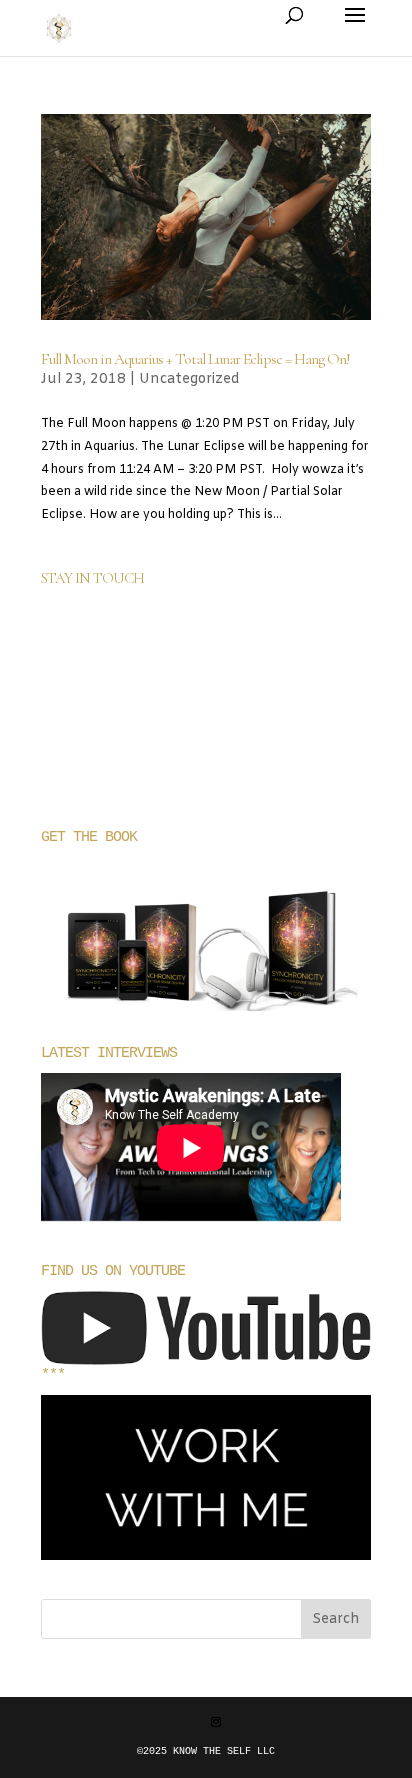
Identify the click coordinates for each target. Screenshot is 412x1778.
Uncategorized (189, 379)
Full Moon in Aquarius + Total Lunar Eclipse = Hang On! (195, 359)
